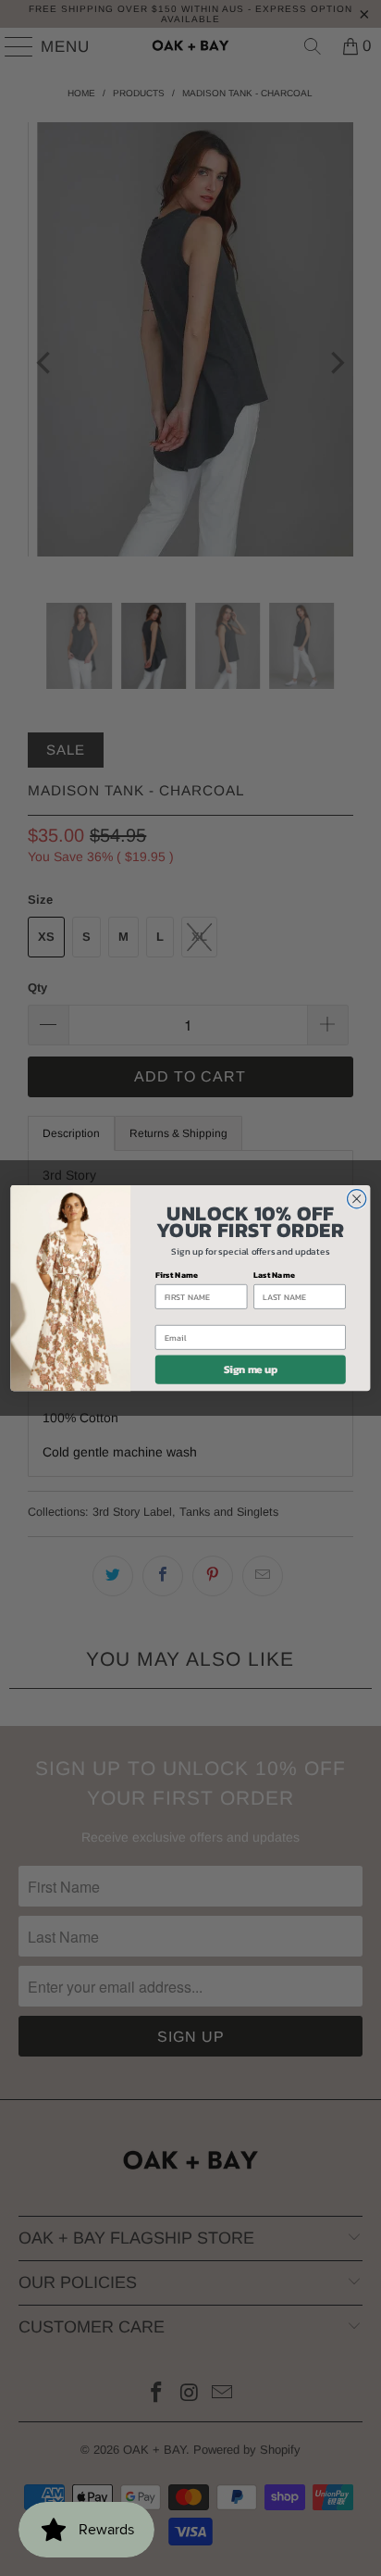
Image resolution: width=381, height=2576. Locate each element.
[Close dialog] (357, 1198)
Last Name (274, 1275)
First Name (177, 1275)
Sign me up (251, 1369)
